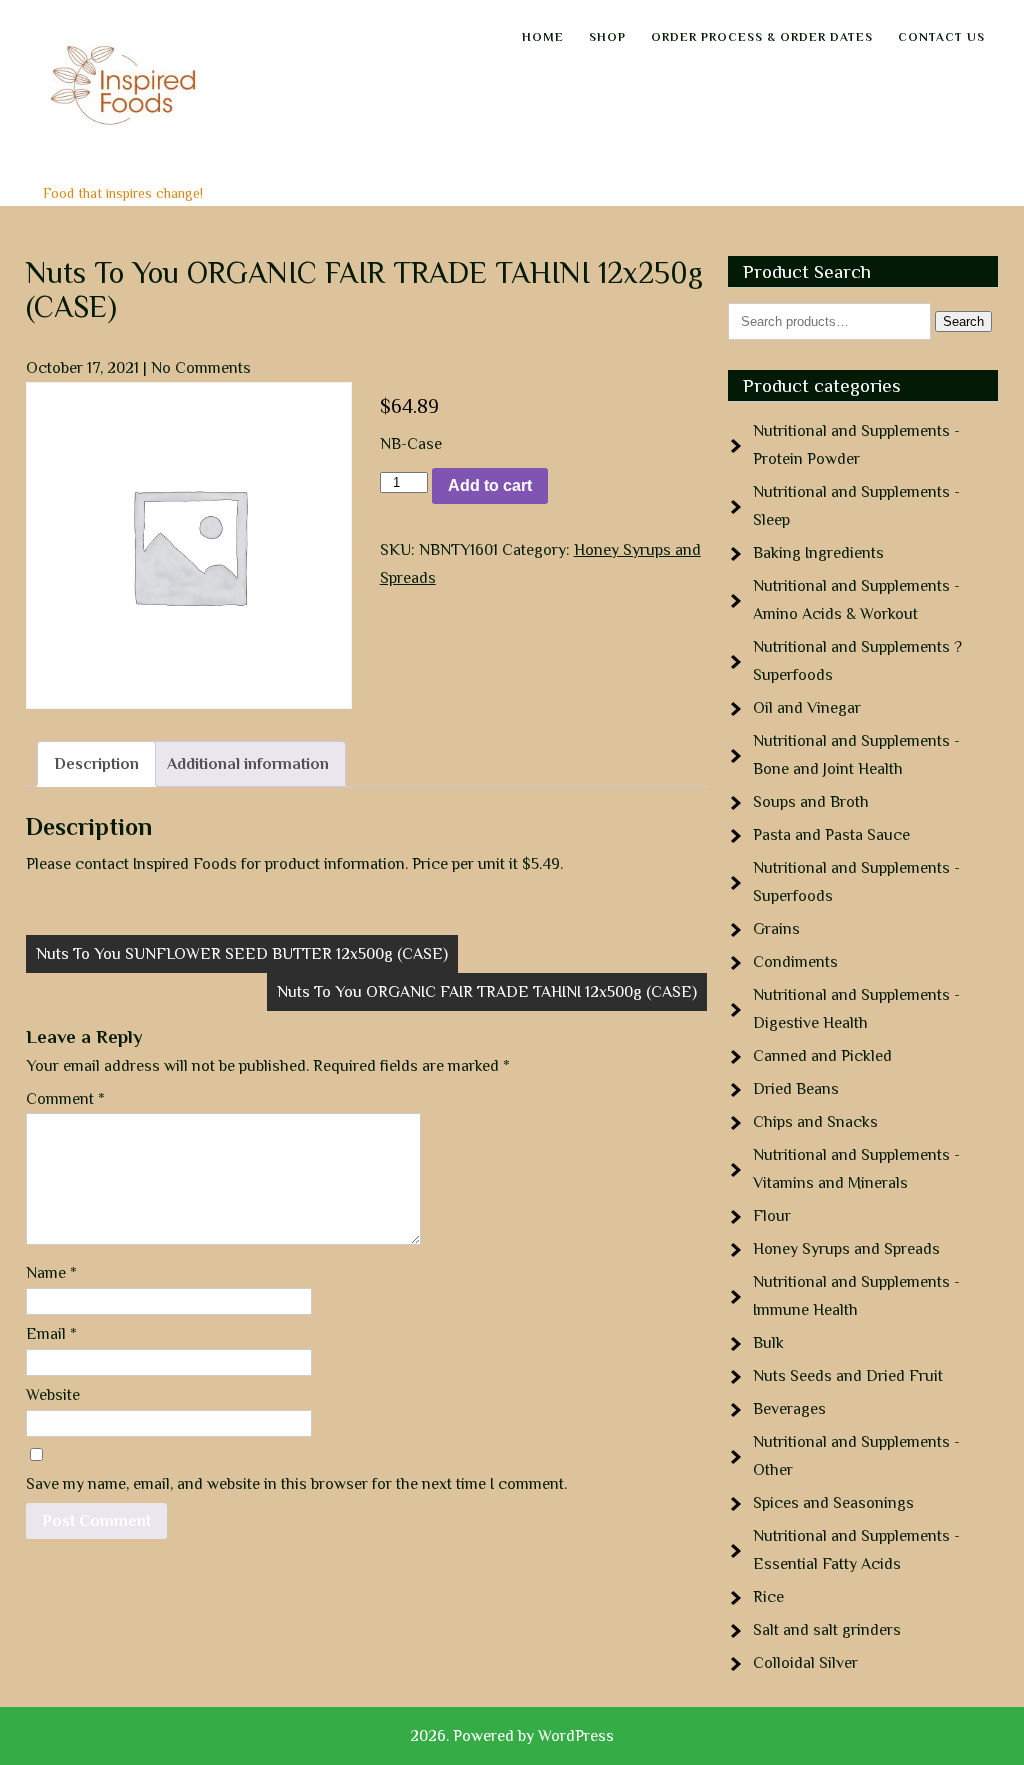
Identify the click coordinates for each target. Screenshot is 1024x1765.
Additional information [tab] (248, 764)
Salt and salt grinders (827, 1630)
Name (51, 1273)
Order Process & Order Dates (762, 37)
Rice (768, 1597)
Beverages (789, 1409)
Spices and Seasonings (833, 1503)
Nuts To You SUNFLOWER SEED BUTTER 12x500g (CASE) (242, 954)
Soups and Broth (811, 802)
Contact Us (941, 37)
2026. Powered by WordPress (512, 1736)
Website (53, 1395)
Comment (65, 1099)
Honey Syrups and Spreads (846, 1249)
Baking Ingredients (818, 553)
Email (51, 1334)
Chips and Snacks (815, 1122)
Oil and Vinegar (807, 708)
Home (543, 37)
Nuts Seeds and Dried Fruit (848, 1376)
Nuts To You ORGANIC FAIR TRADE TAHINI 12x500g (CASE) (487, 992)
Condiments (795, 962)
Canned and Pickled (822, 1056)
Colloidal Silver (805, 1663)
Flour (772, 1216)
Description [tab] (96, 764)
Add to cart (490, 485)
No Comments (201, 368)
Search (963, 321)
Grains (776, 929)
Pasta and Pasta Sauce (831, 835)
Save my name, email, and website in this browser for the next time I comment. (296, 1484)
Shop (607, 37)
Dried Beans (796, 1089)
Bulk (768, 1343)
